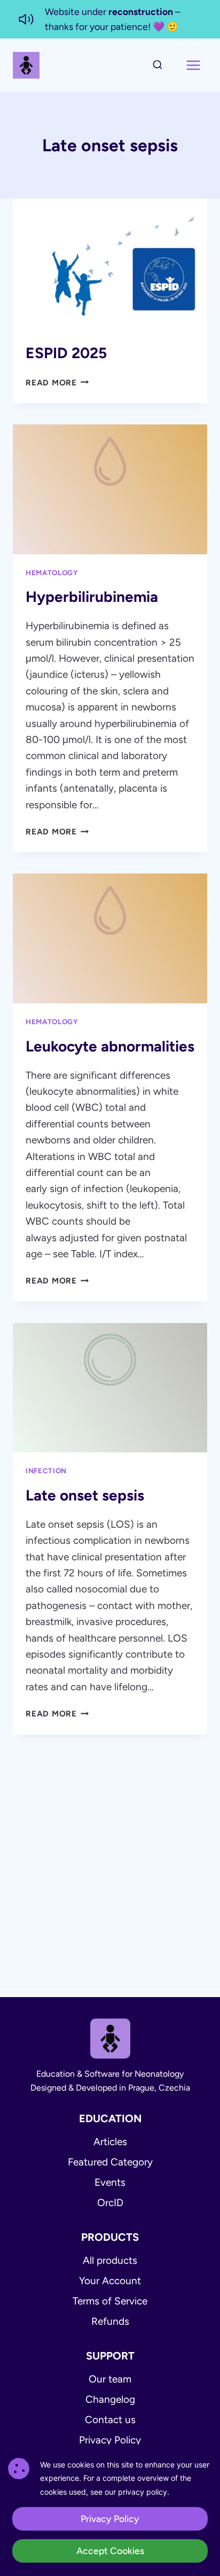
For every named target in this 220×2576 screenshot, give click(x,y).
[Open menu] (193, 65)
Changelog (110, 2399)
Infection (46, 1471)
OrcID (110, 2203)
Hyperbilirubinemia (92, 597)
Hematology (52, 573)
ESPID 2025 (66, 353)
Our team (110, 2379)
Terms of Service (110, 2301)
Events (110, 2182)
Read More (57, 383)
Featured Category (110, 2162)
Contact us (110, 2420)
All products (110, 2260)
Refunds (110, 2321)
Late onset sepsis (85, 1495)
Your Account (110, 2281)
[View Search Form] (158, 65)
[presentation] (110, 264)
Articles (110, 2142)
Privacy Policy (110, 2440)
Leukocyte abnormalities (110, 1046)
